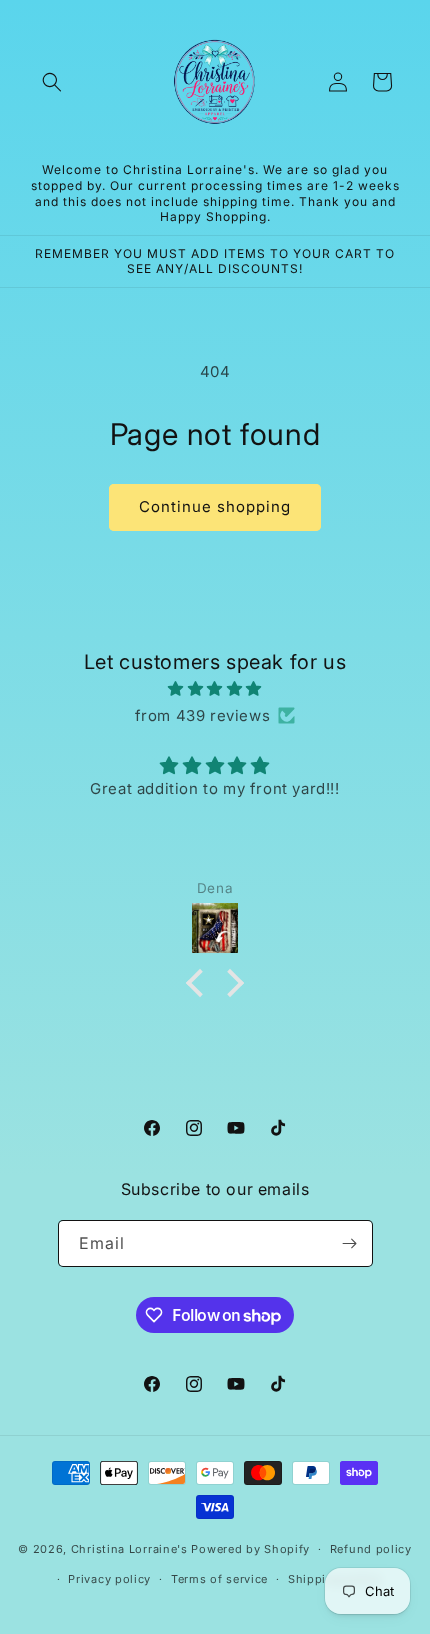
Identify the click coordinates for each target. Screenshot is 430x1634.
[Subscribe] (350, 1243)
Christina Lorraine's (129, 1549)
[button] (52, 82)
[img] (215, 688)
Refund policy (371, 1549)
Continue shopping (215, 506)
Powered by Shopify (250, 1549)
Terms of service (219, 1579)
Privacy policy (109, 1579)
